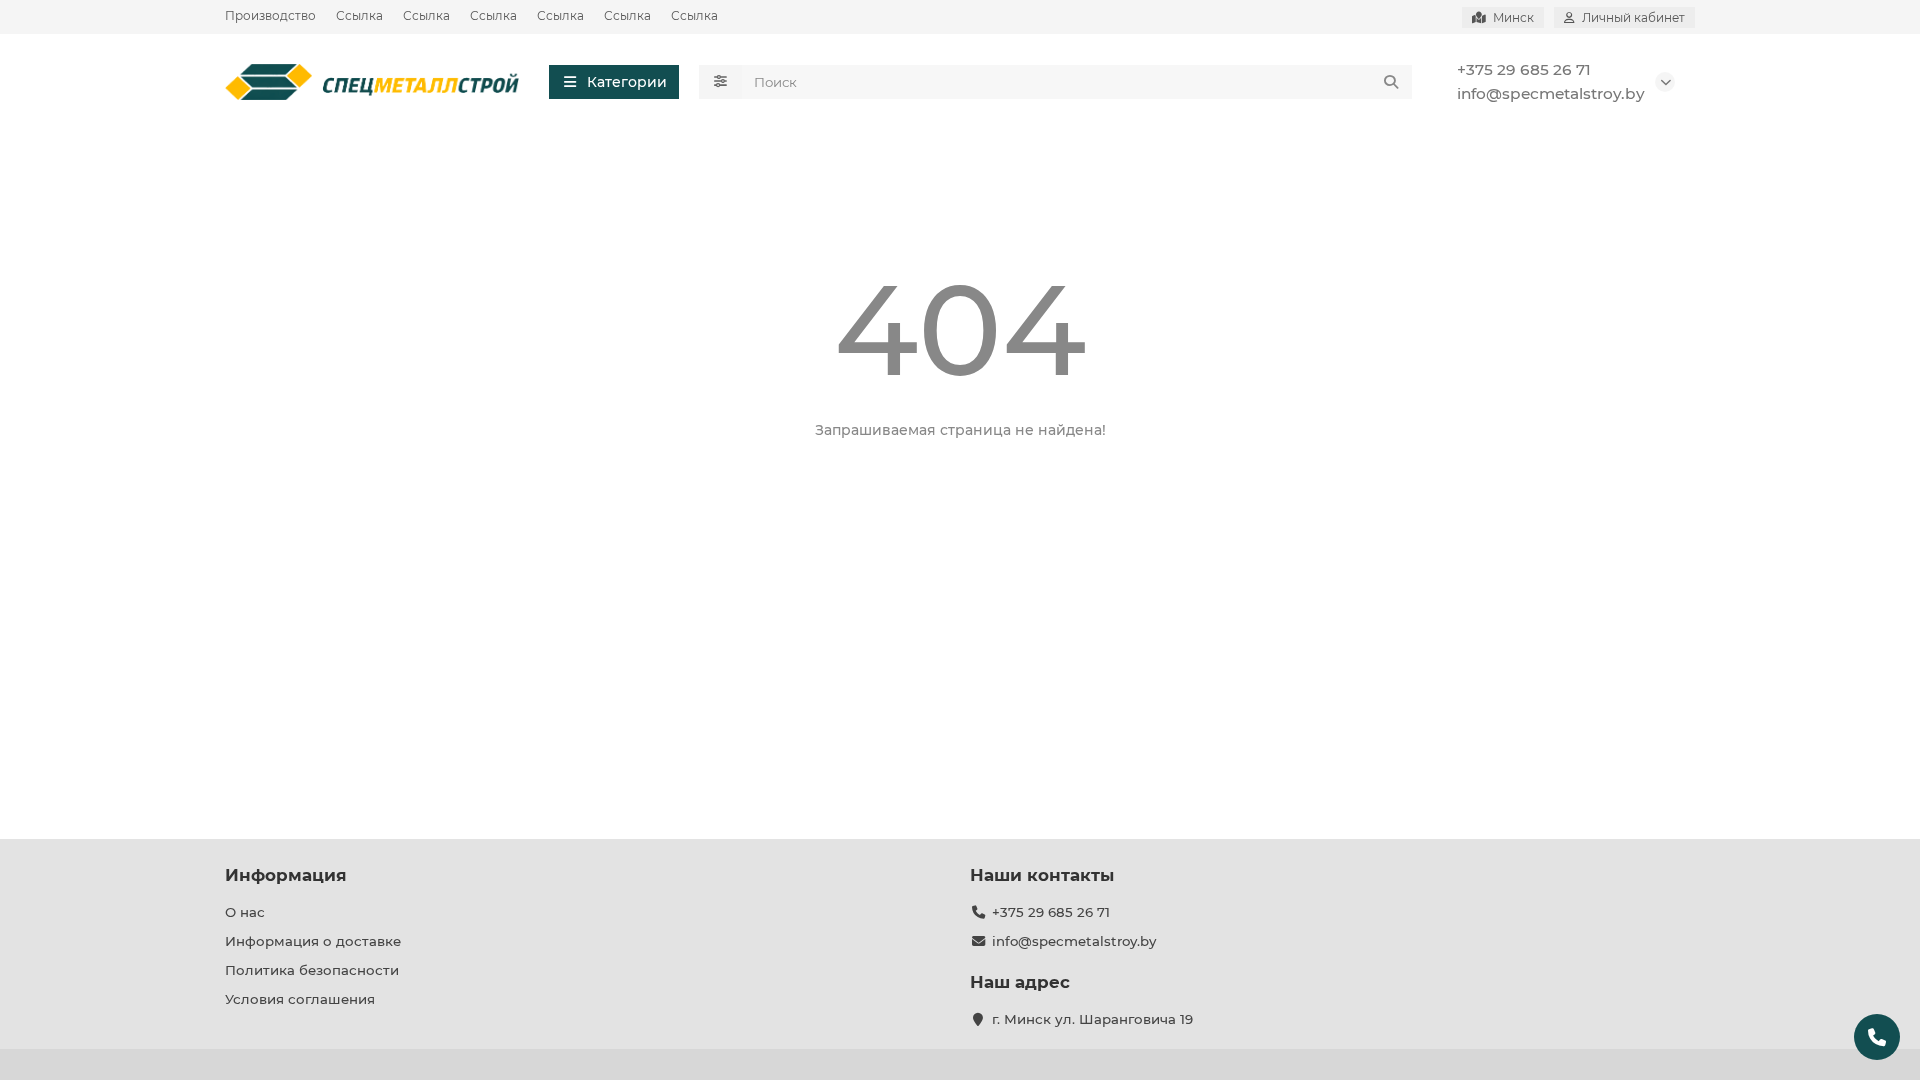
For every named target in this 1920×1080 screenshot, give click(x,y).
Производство (270, 15)
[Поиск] (1391, 82)
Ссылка (359, 15)
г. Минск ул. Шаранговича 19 (1092, 1019)
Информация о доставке (313, 941)
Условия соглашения (300, 999)
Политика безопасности (312, 970)
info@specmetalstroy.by (1551, 93)
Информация (286, 875)
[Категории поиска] (720, 82)
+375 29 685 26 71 (1524, 69)
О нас (245, 912)
